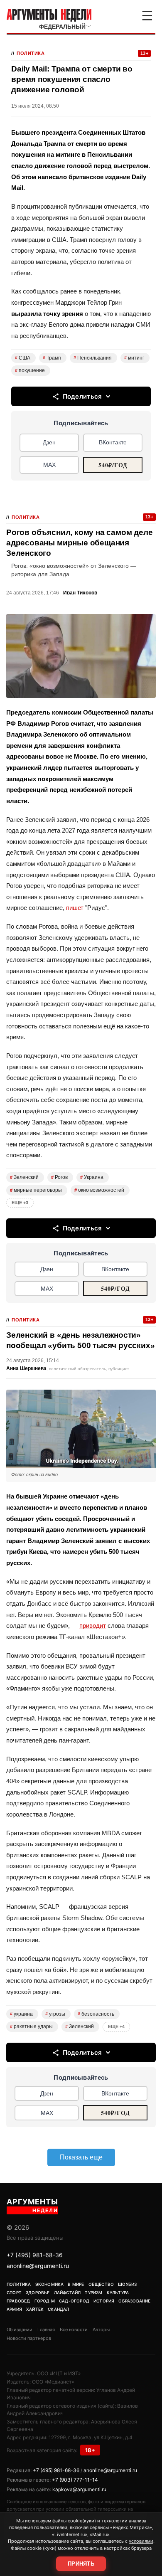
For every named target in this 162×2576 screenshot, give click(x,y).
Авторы (101, 2329)
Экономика (50, 2284)
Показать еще (81, 2157)
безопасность (96, 2014)
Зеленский (24, 1177)
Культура (118, 2293)
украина (21, 2014)
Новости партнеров (29, 2338)
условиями (141, 2541)
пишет (75, 908)
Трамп (52, 358)
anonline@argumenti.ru (38, 2266)
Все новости (74, 2329)
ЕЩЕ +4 (116, 2026)
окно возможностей (99, 1190)
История (104, 2301)
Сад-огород (74, 2301)
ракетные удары (31, 2026)
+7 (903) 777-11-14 (75, 2480)
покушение (30, 370)
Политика (31, 53)
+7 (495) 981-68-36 (35, 2255)
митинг (134, 358)
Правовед (18, 2301)
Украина (92, 1177)
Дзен (49, 442)
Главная (46, 2329)
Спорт (14, 2293)
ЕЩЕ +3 (20, 1203)
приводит (93, 1626)
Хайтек (35, 2309)
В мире (76, 2284)
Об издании (20, 2329)
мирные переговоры (36, 1190)
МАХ (49, 465)
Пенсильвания (93, 358)
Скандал (58, 2309)
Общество (101, 2284)
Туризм (93, 2293)
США (23, 358)
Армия (14, 2309)
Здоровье (38, 2293)
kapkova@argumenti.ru (79, 2489)
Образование (134, 2301)
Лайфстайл (67, 2293)
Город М (45, 2301)
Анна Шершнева (26, 1368)
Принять (81, 2564)
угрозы (55, 2014)
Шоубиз (127, 2284)
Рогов (59, 1177)
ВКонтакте (113, 442)
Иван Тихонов (80, 593)
